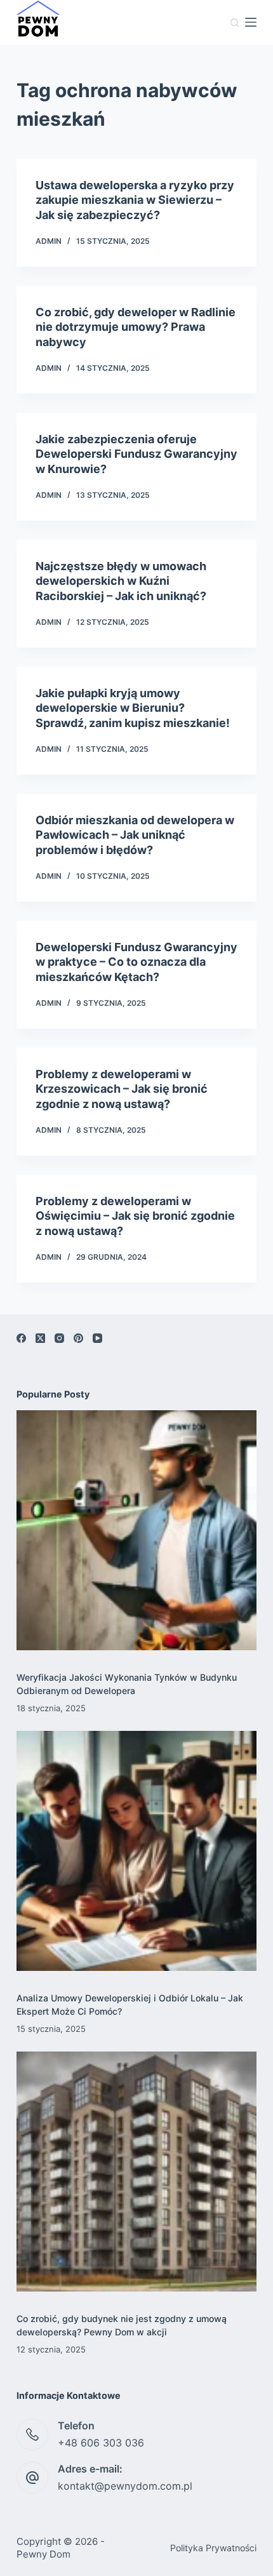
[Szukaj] (235, 23)
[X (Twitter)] (40, 1338)
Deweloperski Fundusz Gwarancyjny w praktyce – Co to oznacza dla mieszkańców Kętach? (136, 962)
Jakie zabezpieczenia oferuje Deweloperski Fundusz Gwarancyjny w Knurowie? (136, 454)
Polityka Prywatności (213, 2548)
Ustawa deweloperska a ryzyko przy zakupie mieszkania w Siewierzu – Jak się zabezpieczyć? (135, 200)
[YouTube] (97, 1338)
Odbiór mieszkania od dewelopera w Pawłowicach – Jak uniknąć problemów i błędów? (135, 835)
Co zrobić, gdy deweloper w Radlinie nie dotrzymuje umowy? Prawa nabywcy (136, 327)
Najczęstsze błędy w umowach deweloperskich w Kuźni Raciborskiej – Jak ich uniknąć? (121, 581)
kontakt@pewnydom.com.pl (125, 2486)
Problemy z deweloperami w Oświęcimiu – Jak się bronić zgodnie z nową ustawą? (135, 1216)
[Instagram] (59, 1338)
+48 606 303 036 (101, 2443)
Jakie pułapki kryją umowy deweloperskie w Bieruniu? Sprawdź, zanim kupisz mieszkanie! (133, 708)
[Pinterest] (78, 1338)
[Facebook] (21, 1338)
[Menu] (251, 22)
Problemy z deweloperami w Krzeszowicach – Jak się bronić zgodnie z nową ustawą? (122, 1089)
